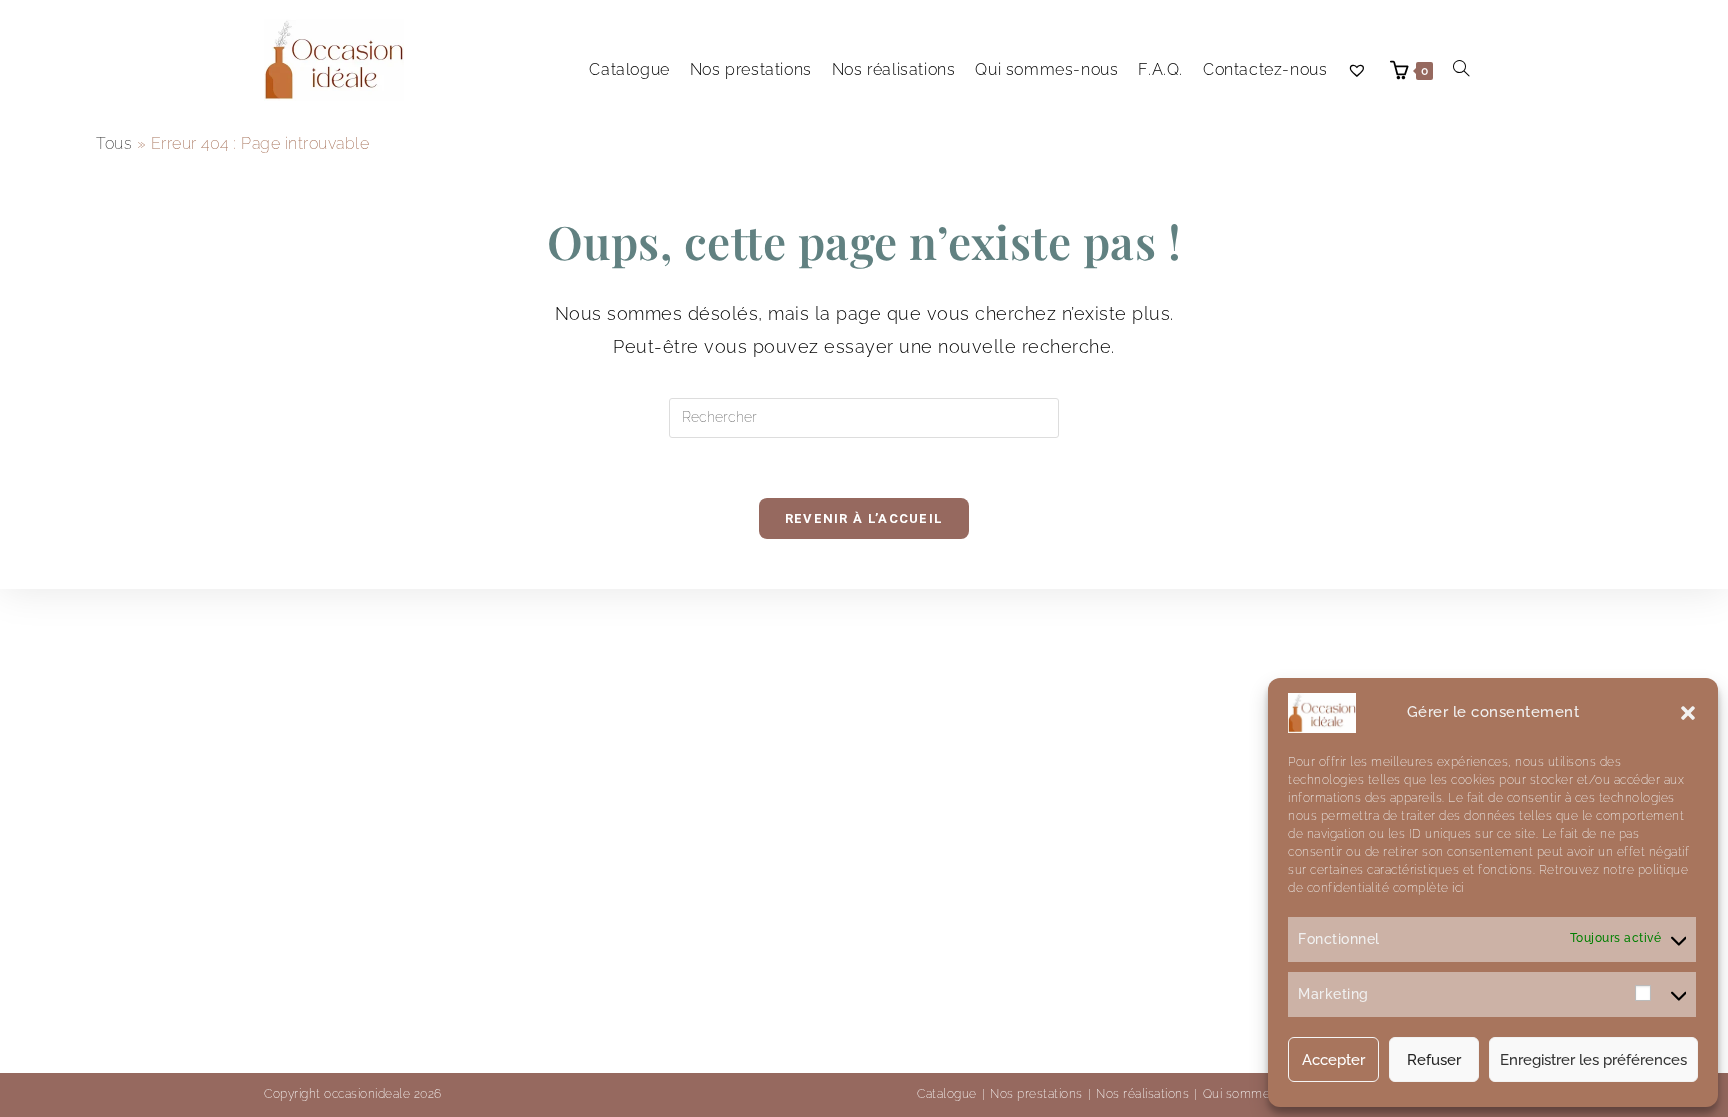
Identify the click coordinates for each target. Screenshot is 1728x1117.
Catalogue (947, 1094)
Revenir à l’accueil (864, 518)
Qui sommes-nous (1257, 1094)
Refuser (1434, 1060)
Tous (114, 143)
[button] (1688, 713)
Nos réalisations (1142, 1094)
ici (1456, 888)
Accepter (1333, 1060)
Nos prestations (1036, 1094)
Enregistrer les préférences (1593, 1060)
